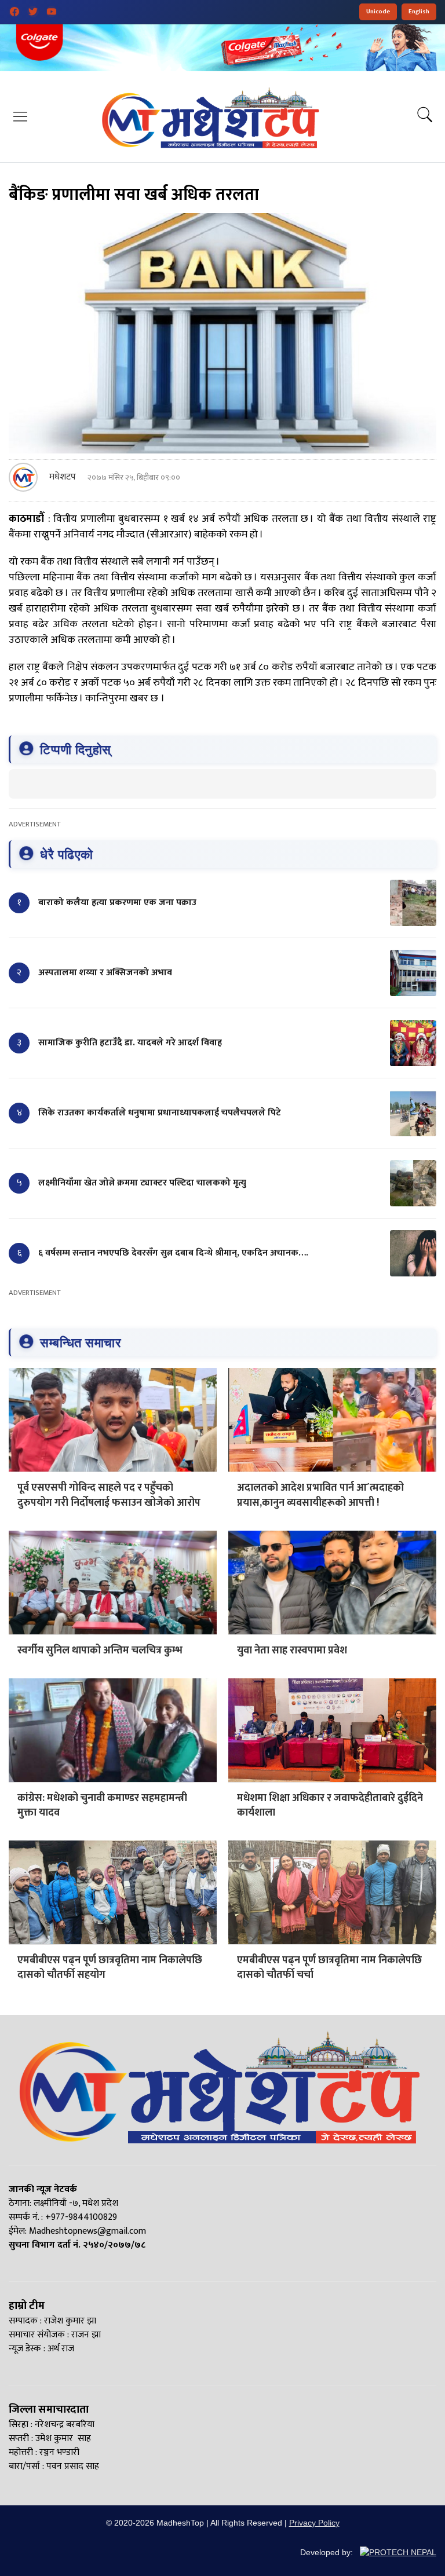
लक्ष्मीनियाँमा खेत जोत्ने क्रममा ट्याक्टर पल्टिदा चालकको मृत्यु (142, 1183)
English (419, 12)
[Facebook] (14, 12)
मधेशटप (63, 477)
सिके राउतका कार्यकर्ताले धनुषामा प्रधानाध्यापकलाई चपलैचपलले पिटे (160, 1113)
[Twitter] (33, 12)
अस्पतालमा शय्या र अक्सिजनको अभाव (105, 973)
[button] (20, 116)
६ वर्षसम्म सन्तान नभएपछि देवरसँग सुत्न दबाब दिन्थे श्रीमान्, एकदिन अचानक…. (173, 1253)
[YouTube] (52, 12)
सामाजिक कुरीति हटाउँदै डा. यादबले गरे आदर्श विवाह (130, 1043)
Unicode (378, 12)
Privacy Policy (314, 2523)
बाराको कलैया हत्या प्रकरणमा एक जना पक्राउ (117, 903)
